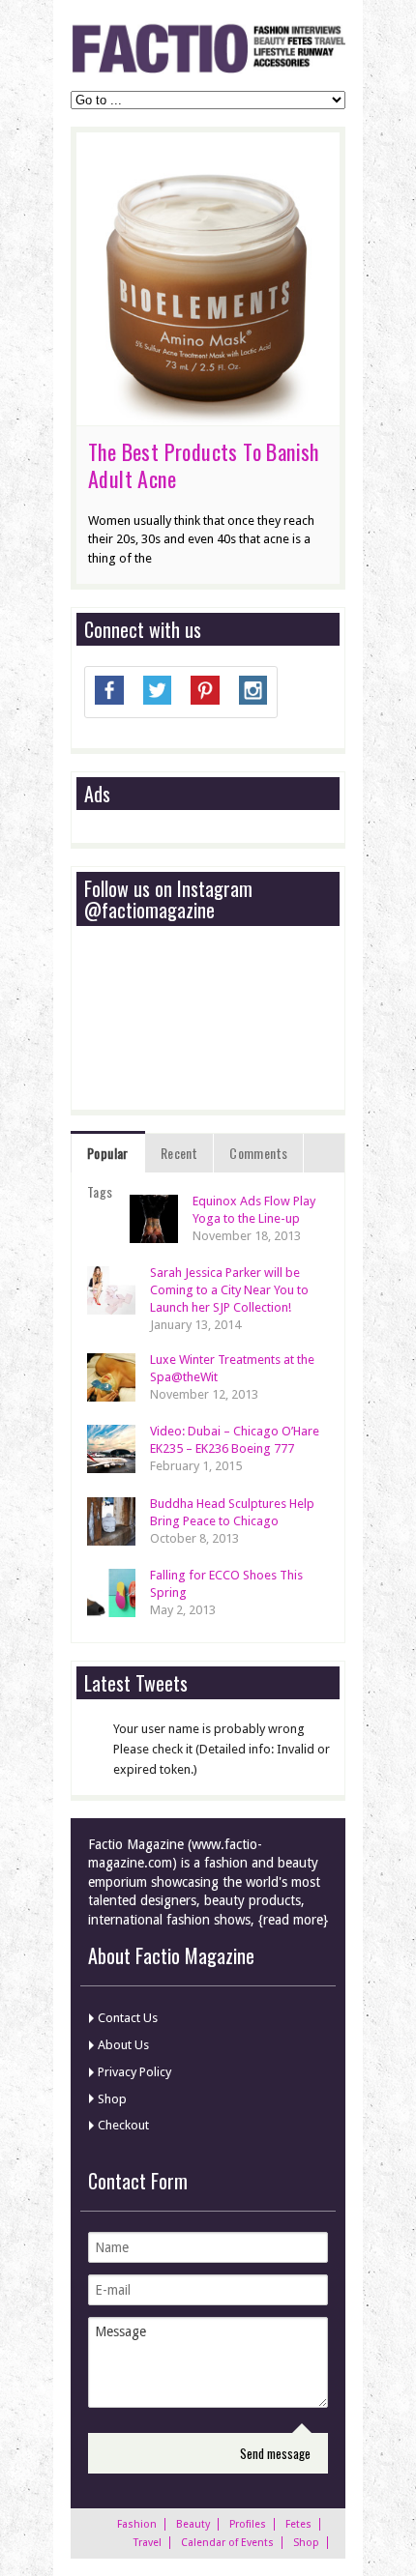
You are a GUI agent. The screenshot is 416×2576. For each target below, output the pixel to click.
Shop (112, 2099)
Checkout (123, 2125)
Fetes (298, 2524)
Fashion (137, 2524)
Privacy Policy (134, 2072)
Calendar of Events (227, 2543)
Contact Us (128, 2018)
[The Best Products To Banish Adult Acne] (208, 416)
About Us (123, 2045)
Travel (148, 2543)
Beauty (193, 2524)
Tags (100, 1191)
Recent (179, 1153)
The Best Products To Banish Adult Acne (204, 465)
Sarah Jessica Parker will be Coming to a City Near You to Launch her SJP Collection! (229, 1290)
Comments (258, 1153)
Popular (108, 1153)
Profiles (248, 2524)
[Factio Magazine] (208, 70)
